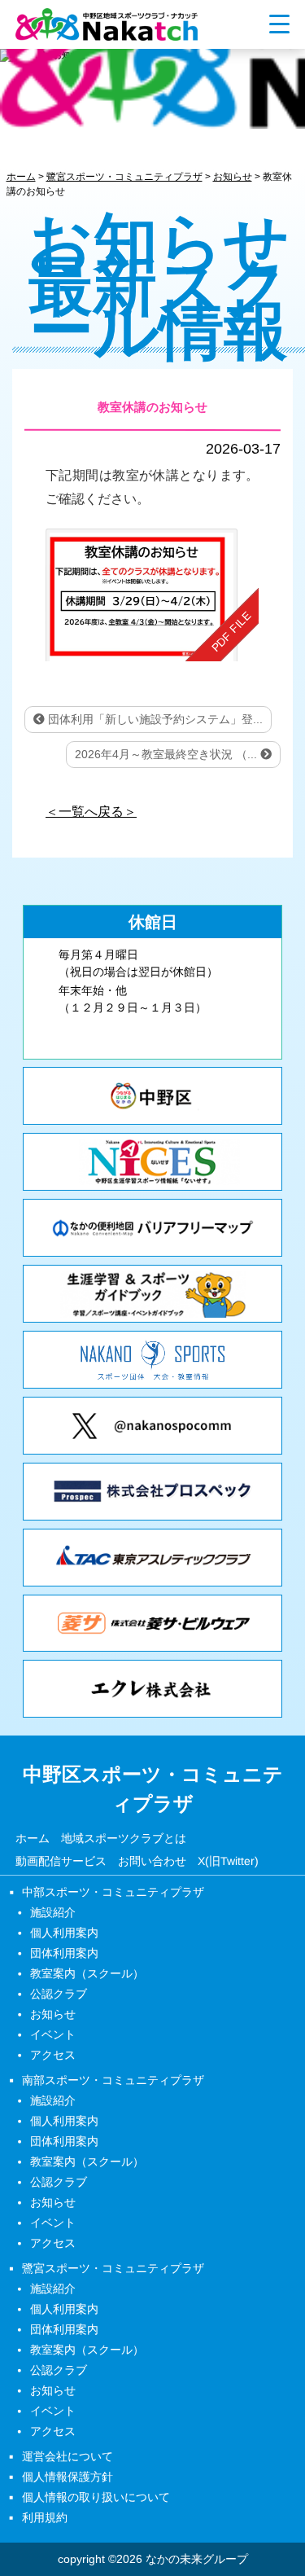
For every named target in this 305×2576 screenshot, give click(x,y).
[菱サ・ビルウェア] (152, 1624)
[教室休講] (152, 595)
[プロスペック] (152, 1492)
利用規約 (45, 2517)
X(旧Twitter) (228, 1860)
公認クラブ (59, 1994)
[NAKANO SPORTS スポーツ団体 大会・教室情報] (152, 1360)
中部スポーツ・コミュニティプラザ (113, 1892)
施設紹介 (53, 1912)
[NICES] (152, 1162)
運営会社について (68, 2456)
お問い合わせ (152, 1860)
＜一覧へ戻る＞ (91, 812)
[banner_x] (152, 1426)
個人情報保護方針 (68, 2477)
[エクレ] (152, 1689)
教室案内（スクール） (87, 1973)
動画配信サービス (61, 1860)
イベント (53, 2034)
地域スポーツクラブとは (124, 1837)
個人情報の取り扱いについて (96, 2497)
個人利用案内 (64, 1933)
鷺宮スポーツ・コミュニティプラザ (113, 2268)
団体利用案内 (64, 1953)
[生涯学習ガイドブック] (152, 1294)
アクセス (53, 2055)
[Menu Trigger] (279, 23)
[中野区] (152, 1096)
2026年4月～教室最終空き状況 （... (168, 754)
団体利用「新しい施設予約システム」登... (154, 719)
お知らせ (53, 2014)
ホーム (33, 1837)
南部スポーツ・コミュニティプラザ (113, 2080)
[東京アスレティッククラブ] (152, 1558)
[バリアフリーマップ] (152, 1228)
